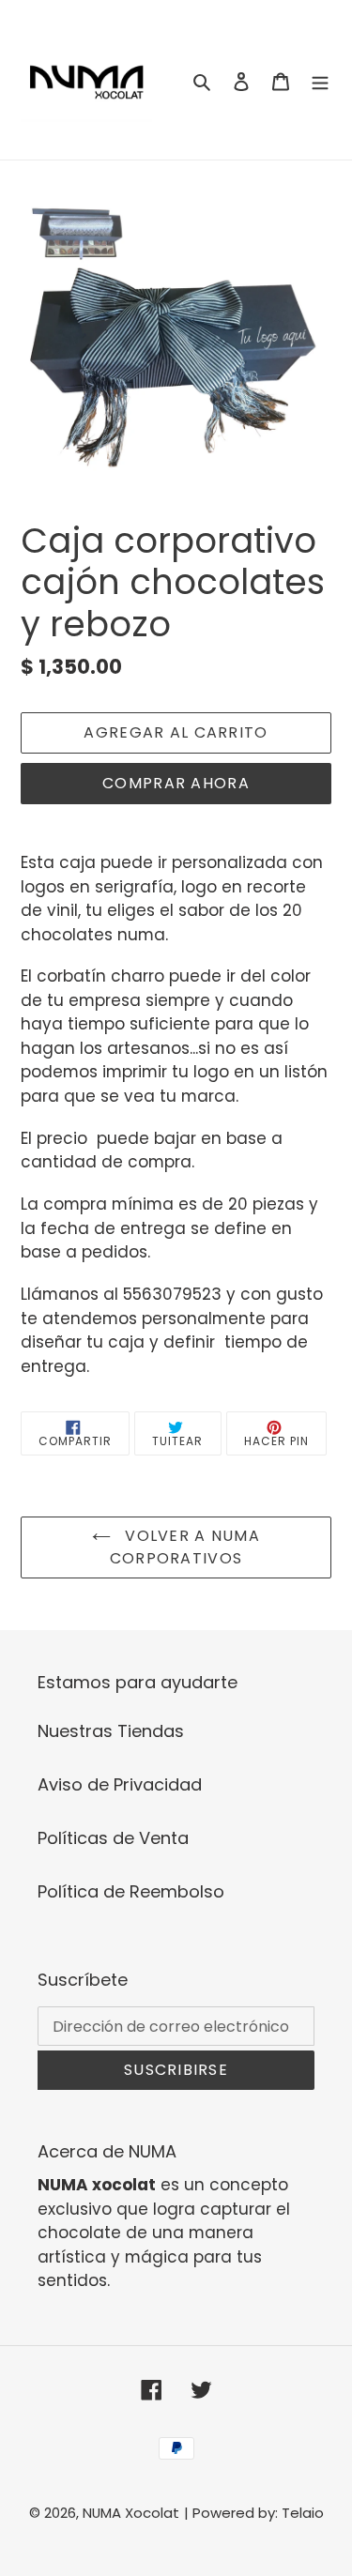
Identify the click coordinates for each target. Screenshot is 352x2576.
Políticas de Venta (113, 1838)
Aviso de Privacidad (120, 1784)
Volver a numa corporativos (185, 1547)
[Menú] (320, 80)
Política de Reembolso (131, 1891)
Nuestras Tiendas (111, 1731)
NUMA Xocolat (131, 2513)
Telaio (303, 2513)
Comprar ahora (176, 783)
